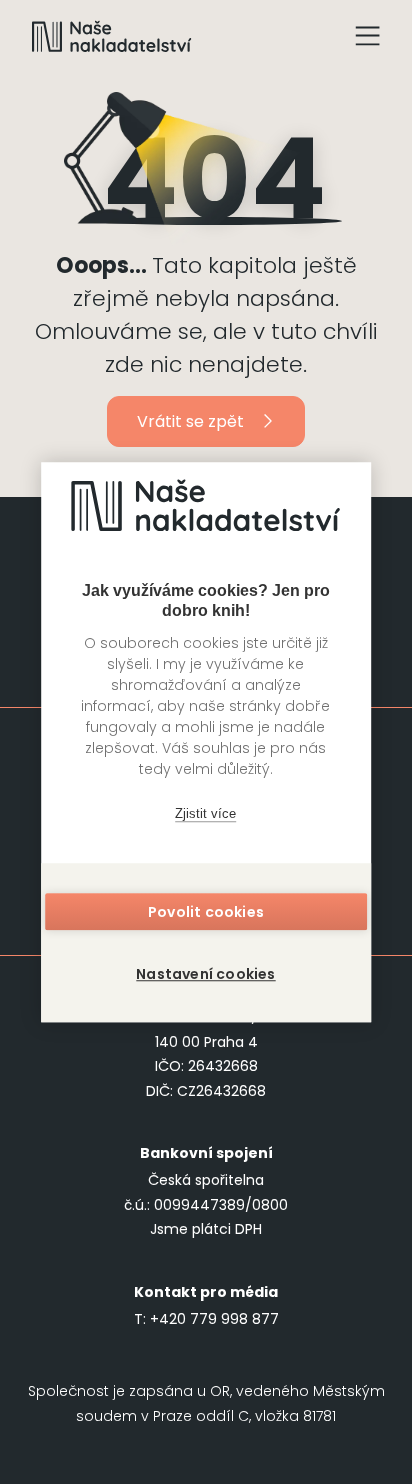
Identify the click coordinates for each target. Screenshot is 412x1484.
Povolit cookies (206, 912)
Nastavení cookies (205, 974)
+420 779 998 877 (214, 1319)
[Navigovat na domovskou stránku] (112, 36)
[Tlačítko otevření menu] (368, 36)
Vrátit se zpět (190, 421)
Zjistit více (205, 813)
